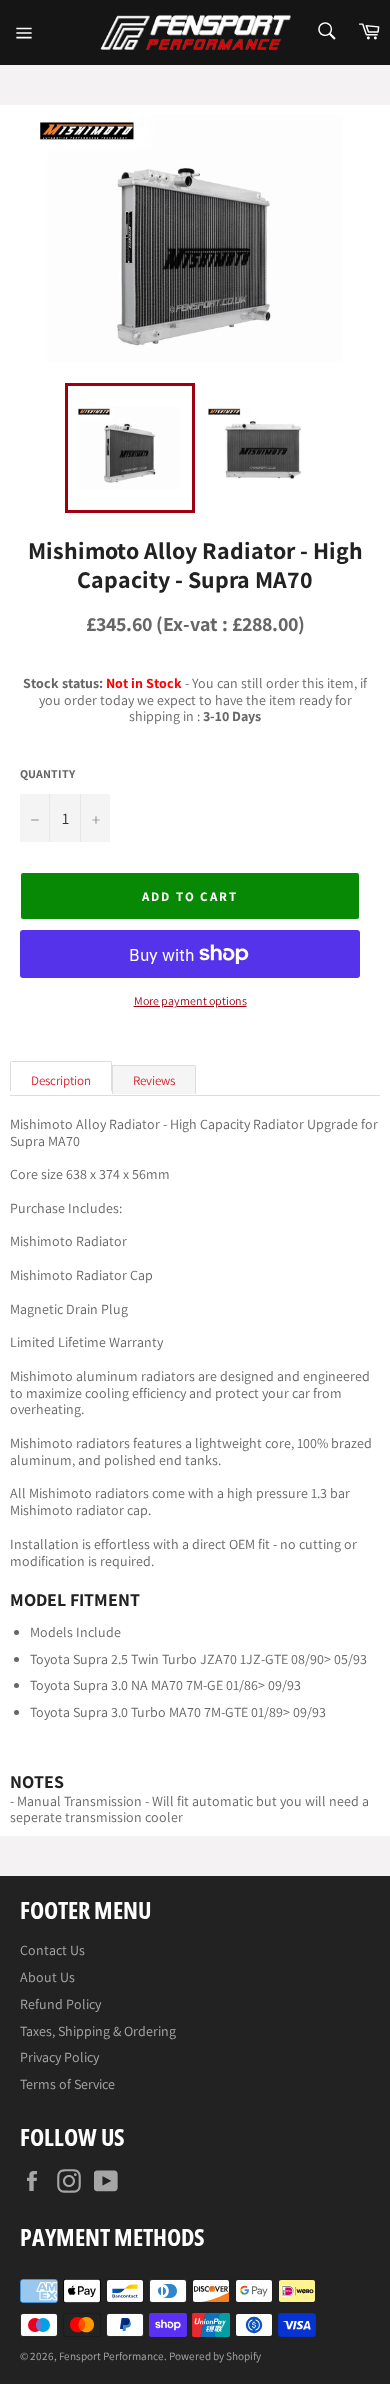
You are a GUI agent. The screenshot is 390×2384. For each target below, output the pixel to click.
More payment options (190, 1001)
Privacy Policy (59, 2057)
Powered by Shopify (215, 2356)
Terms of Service (67, 2084)
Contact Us (52, 1950)
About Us (47, 1977)
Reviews (154, 1080)
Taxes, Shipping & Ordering (98, 2031)
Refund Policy (60, 2004)
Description (61, 1080)
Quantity (47, 774)
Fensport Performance (111, 2356)
